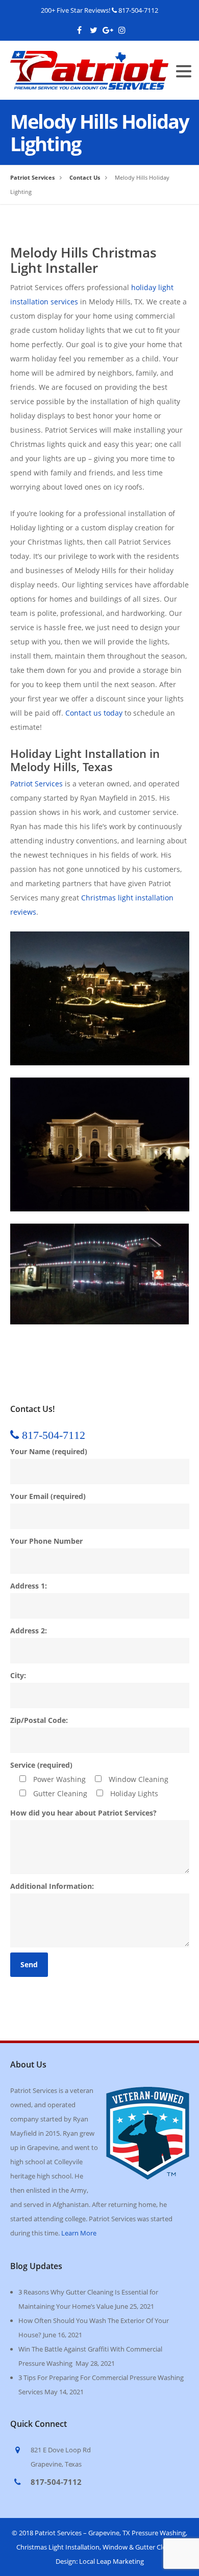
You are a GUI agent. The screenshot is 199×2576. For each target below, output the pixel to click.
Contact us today (94, 713)
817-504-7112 (138, 10)
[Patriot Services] (89, 58)
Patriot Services (36, 784)
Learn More (79, 2233)
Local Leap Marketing (111, 2561)
